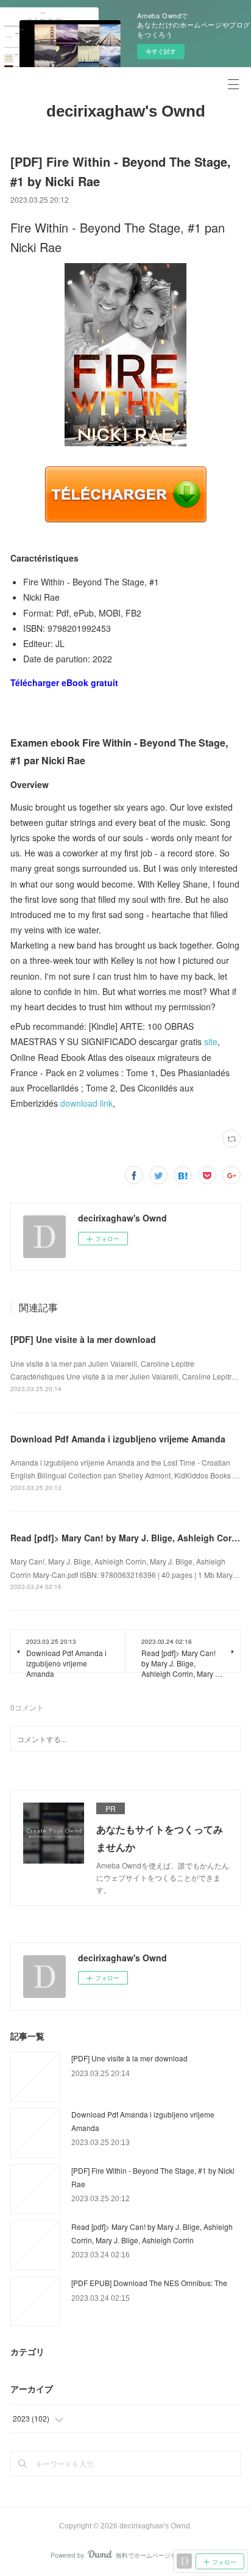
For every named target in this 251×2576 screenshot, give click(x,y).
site (211, 1041)
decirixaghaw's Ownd (126, 111)
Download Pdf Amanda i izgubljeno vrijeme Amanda (118, 1439)
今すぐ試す (161, 51)
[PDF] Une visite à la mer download (83, 1339)
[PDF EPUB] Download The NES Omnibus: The (149, 2283)
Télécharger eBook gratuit (64, 682)
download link (87, 1103)
